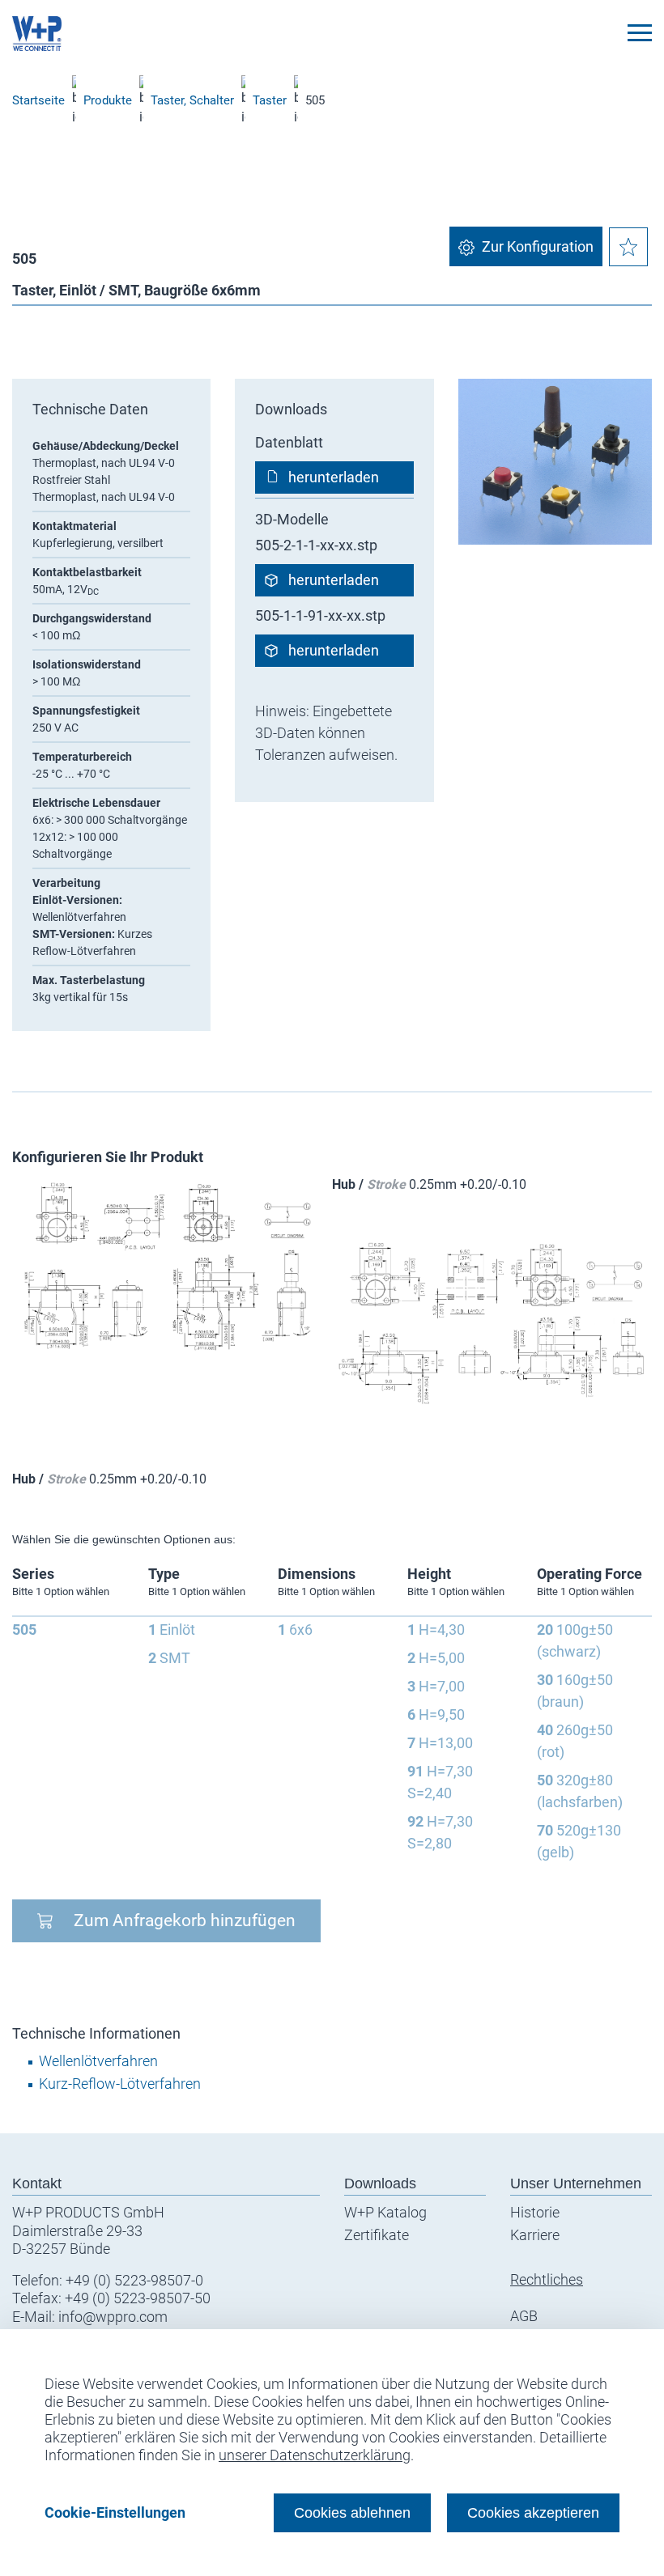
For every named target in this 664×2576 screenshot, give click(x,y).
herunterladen (334, 477)
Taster (270, 100)
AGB (524, 2316)
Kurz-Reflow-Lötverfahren (120, 2084)
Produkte (108, 100)
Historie (535, 2212)
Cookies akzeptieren (533, 2512)
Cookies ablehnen (352, 2512)
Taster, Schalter (192, 100)
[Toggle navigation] (640, 33)
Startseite (38, 100)
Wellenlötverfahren (98, 2061)
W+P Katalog (385, 2212)
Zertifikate (377, 2235)
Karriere (535, 2235)
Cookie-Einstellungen (115, 2512)
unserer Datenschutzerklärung (315, 2455)
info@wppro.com (113, 2317)
